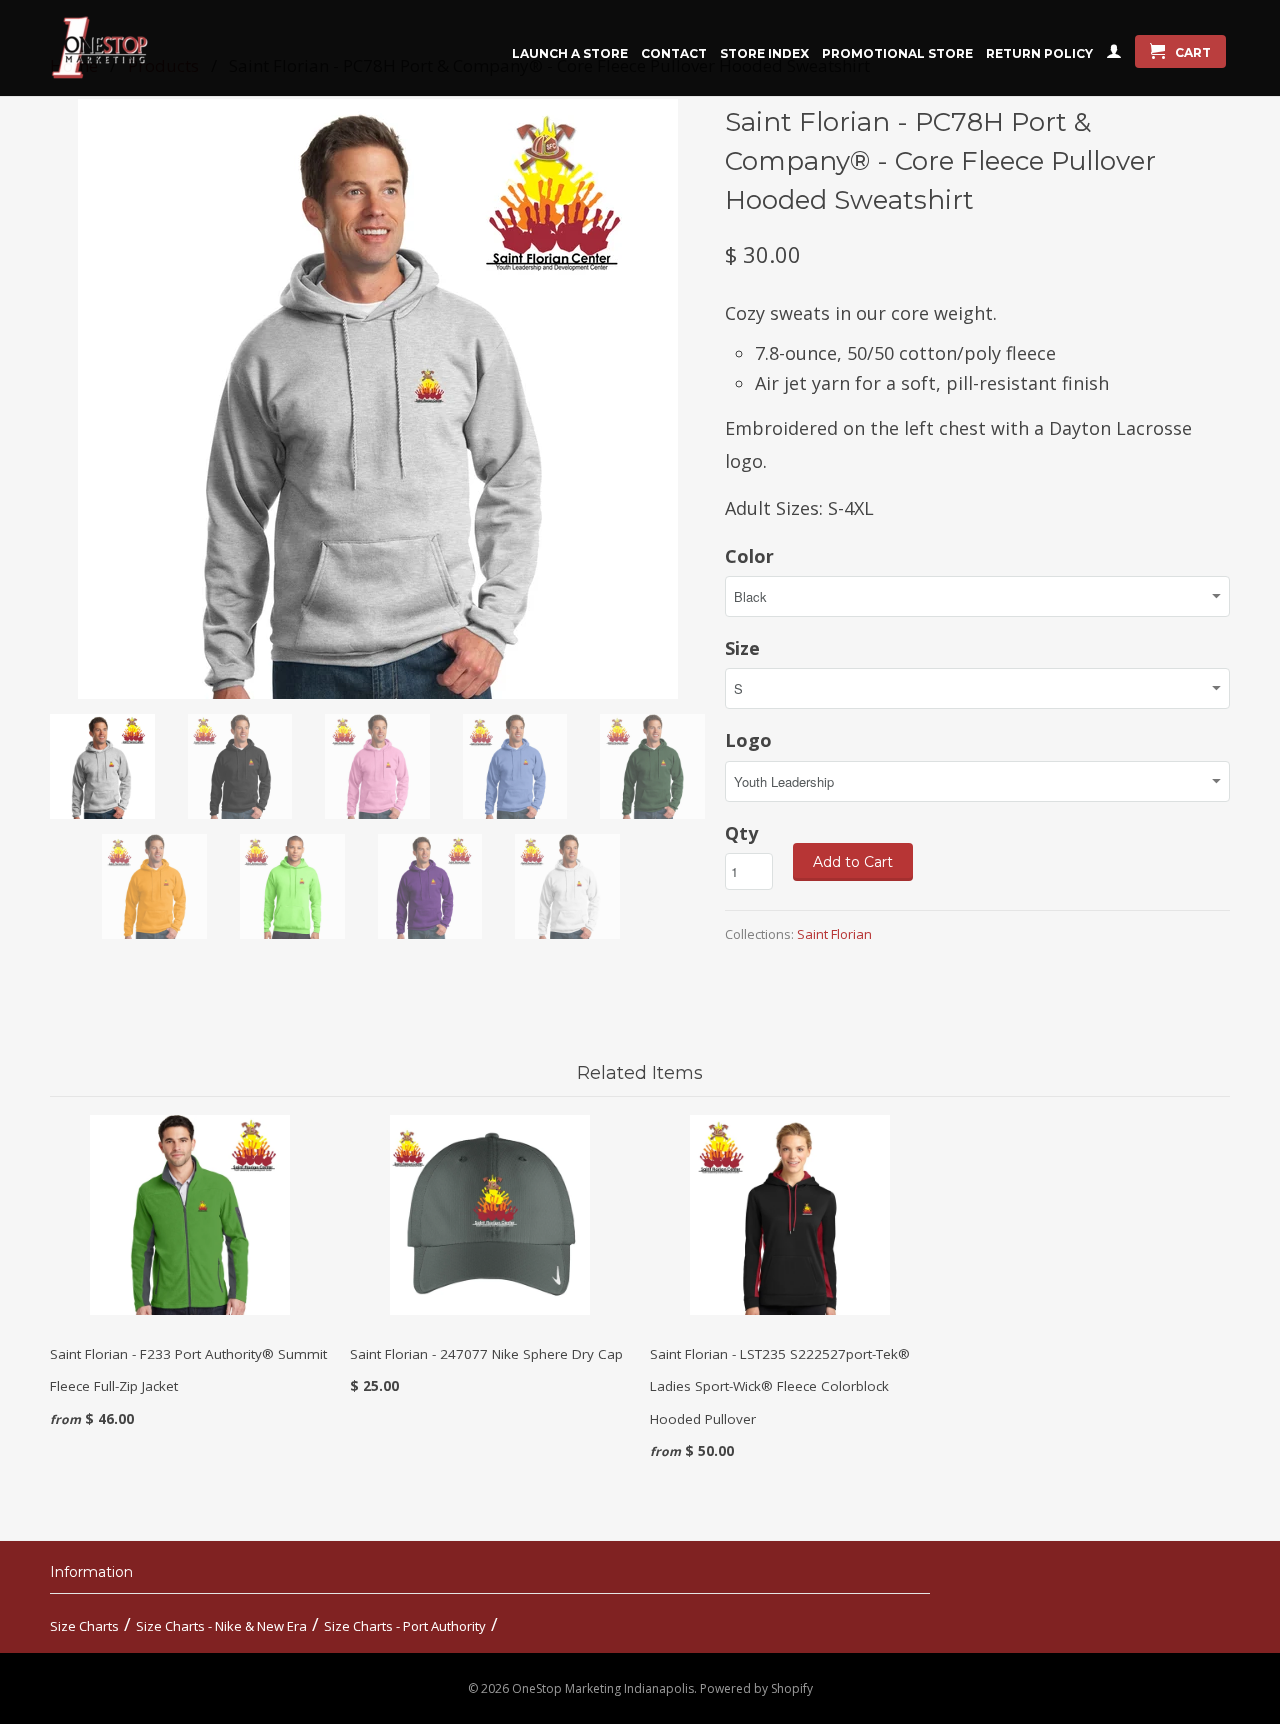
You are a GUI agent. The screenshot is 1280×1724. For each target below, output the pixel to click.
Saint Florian (834, 934)
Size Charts (84, 1626)
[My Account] (1114, 55)
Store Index (764, 53)
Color (749, 556)
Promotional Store (897, 53)
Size (742, 648)
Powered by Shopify (756, 1688)
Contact (674, 53)
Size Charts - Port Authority (405, 1626)
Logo (748, 740)
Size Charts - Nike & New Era (221, 1626)
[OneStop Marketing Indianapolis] (125, 48)
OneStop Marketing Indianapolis (603, 1688)
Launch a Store (570, 53)
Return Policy (1039, 53)
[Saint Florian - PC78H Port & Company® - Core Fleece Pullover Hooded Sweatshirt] (377, 399)
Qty (741, 833)
